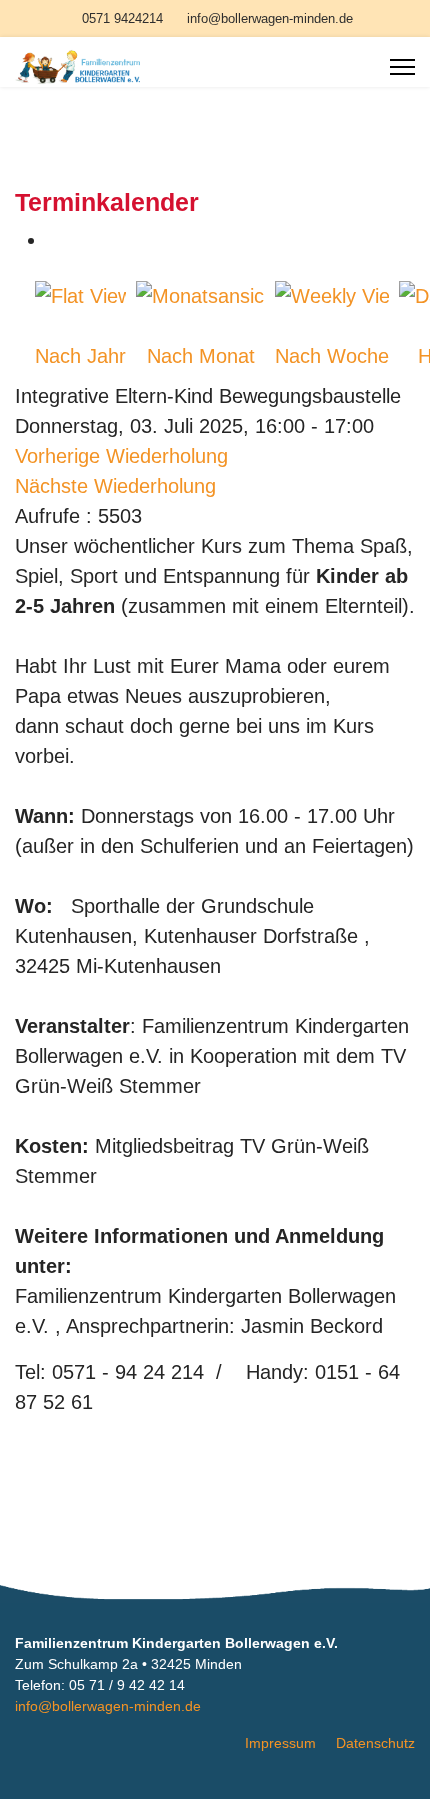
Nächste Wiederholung (115, 486)
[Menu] (402, 67)
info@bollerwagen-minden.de (270, 19)
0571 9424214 (122, 19)
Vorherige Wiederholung (121, 456)
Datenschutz (375, 1743)
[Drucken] (55, 240)
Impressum (280, 1743)
